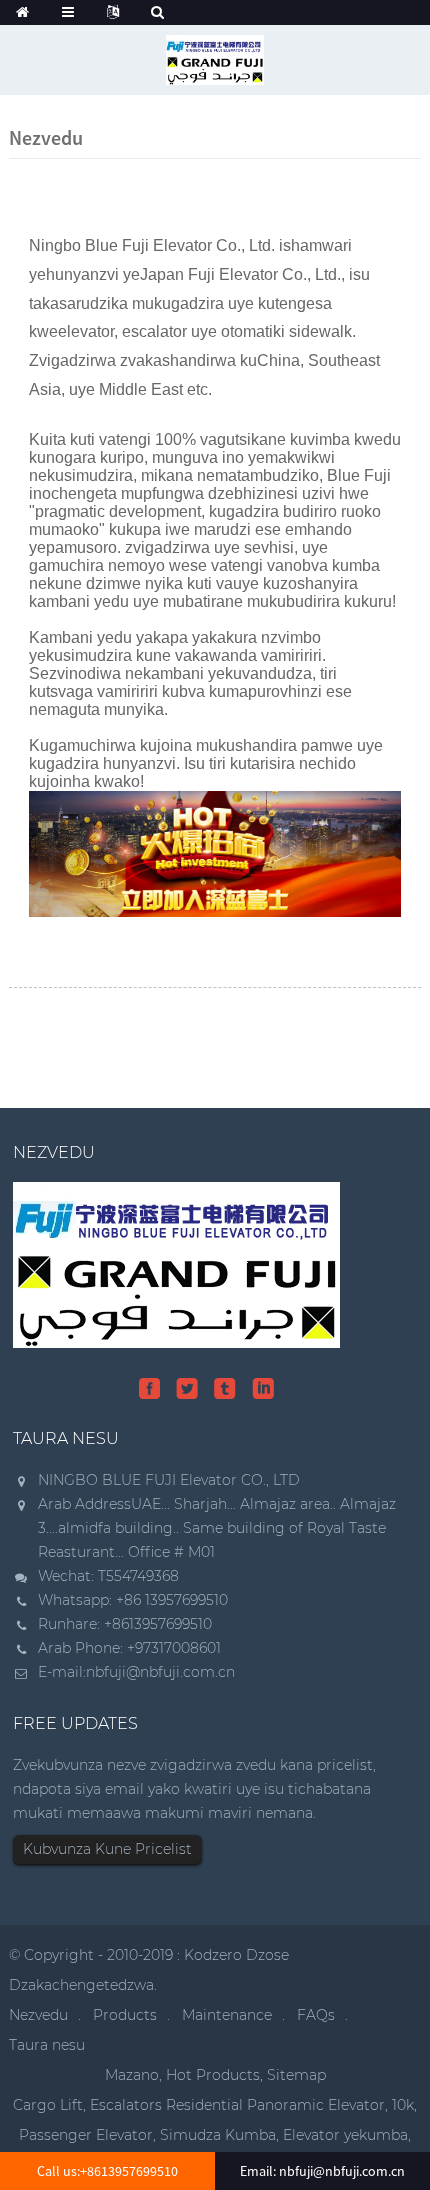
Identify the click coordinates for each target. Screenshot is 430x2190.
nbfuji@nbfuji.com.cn (160, 1672)
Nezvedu (38, 2015)
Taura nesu (47, 2045)
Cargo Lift (48, 2105)
